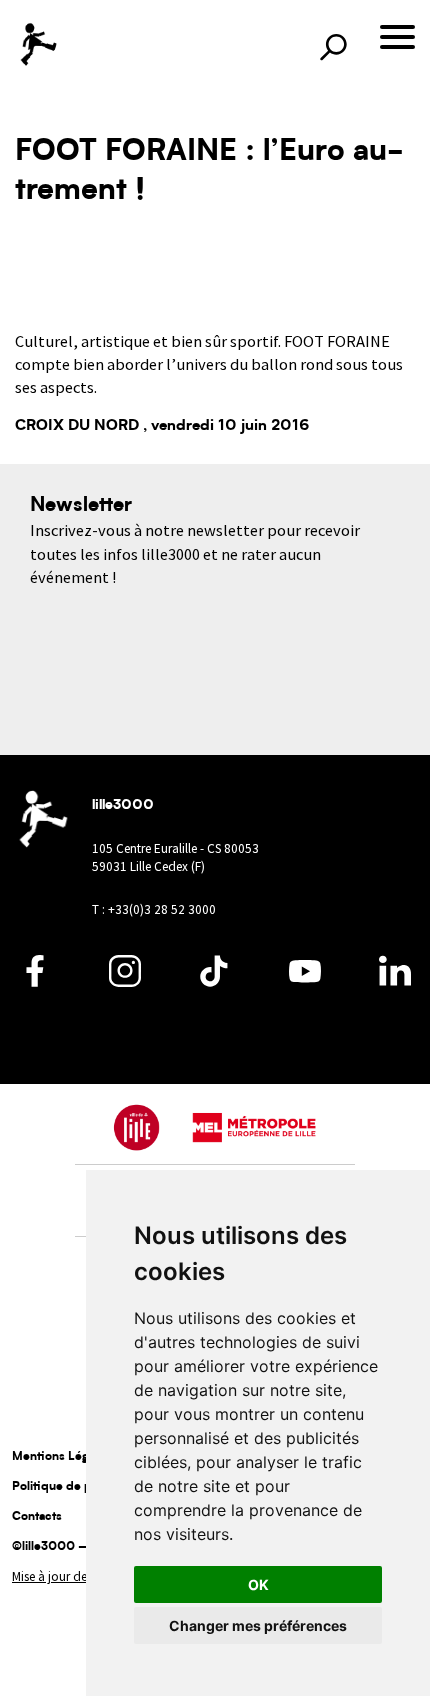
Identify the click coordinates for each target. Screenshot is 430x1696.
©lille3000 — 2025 (69, 1547)
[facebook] (35, 982)
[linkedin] (395, 982)
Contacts (37, 1517)
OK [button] (258, 1584)
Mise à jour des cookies (74, 1576)
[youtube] (305, 982)
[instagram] (125, 982)
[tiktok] (215, 982)
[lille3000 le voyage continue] (37, 44)
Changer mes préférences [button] (258, 1625)
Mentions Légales (61, 1457)
